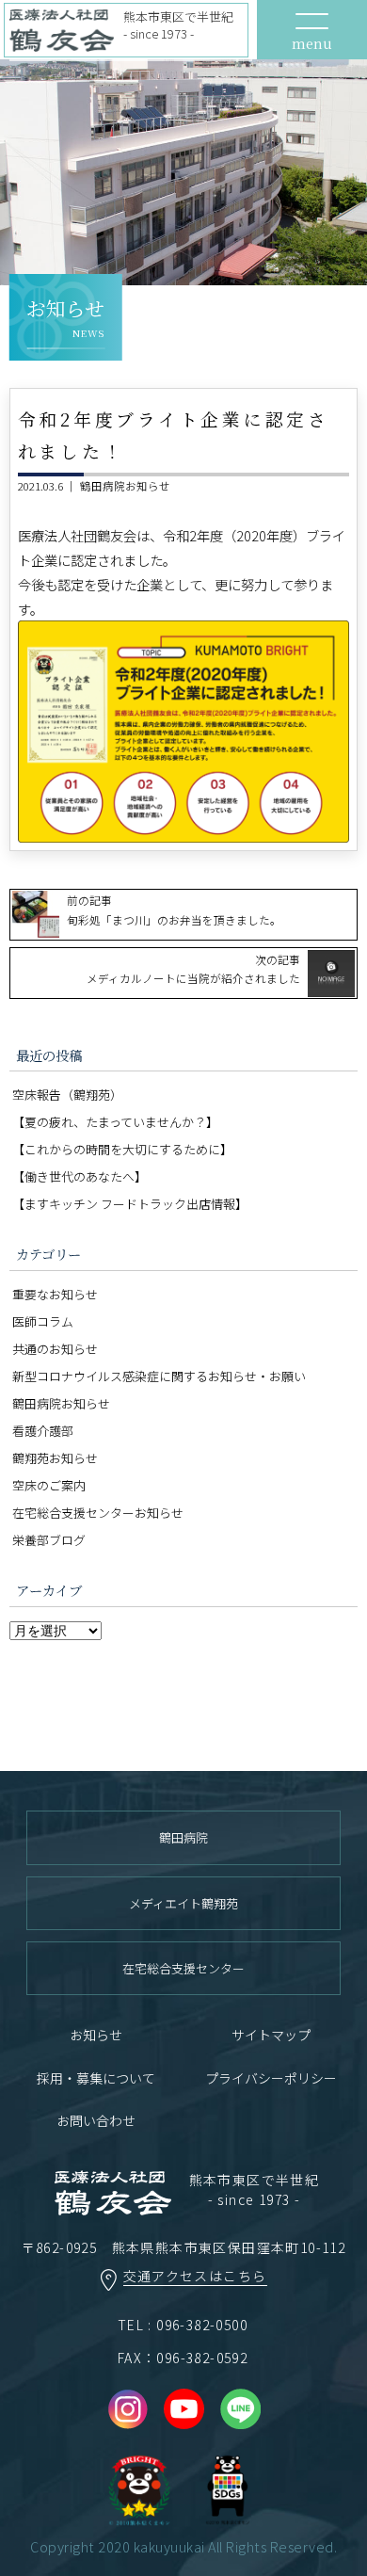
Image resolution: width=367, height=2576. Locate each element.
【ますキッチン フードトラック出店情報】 (130, 1204)
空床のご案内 (49, 1485)
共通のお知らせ (55, 1349)
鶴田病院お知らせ (125, 486)
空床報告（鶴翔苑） (67, 1095)
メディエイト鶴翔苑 (183, 1903)
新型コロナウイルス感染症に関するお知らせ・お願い (159, 1376)
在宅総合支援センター (183, 1968)
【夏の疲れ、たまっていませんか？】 (115, 1122)
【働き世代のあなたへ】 (80, 1176)
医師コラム (43, 1321)
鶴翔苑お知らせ (55, 1458)
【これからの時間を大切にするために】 (122, 1149)
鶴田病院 (183, 1837)
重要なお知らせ (55, 1294)
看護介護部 (43, 1431)
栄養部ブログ (49, 1540)
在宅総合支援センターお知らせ (98, 1513)
